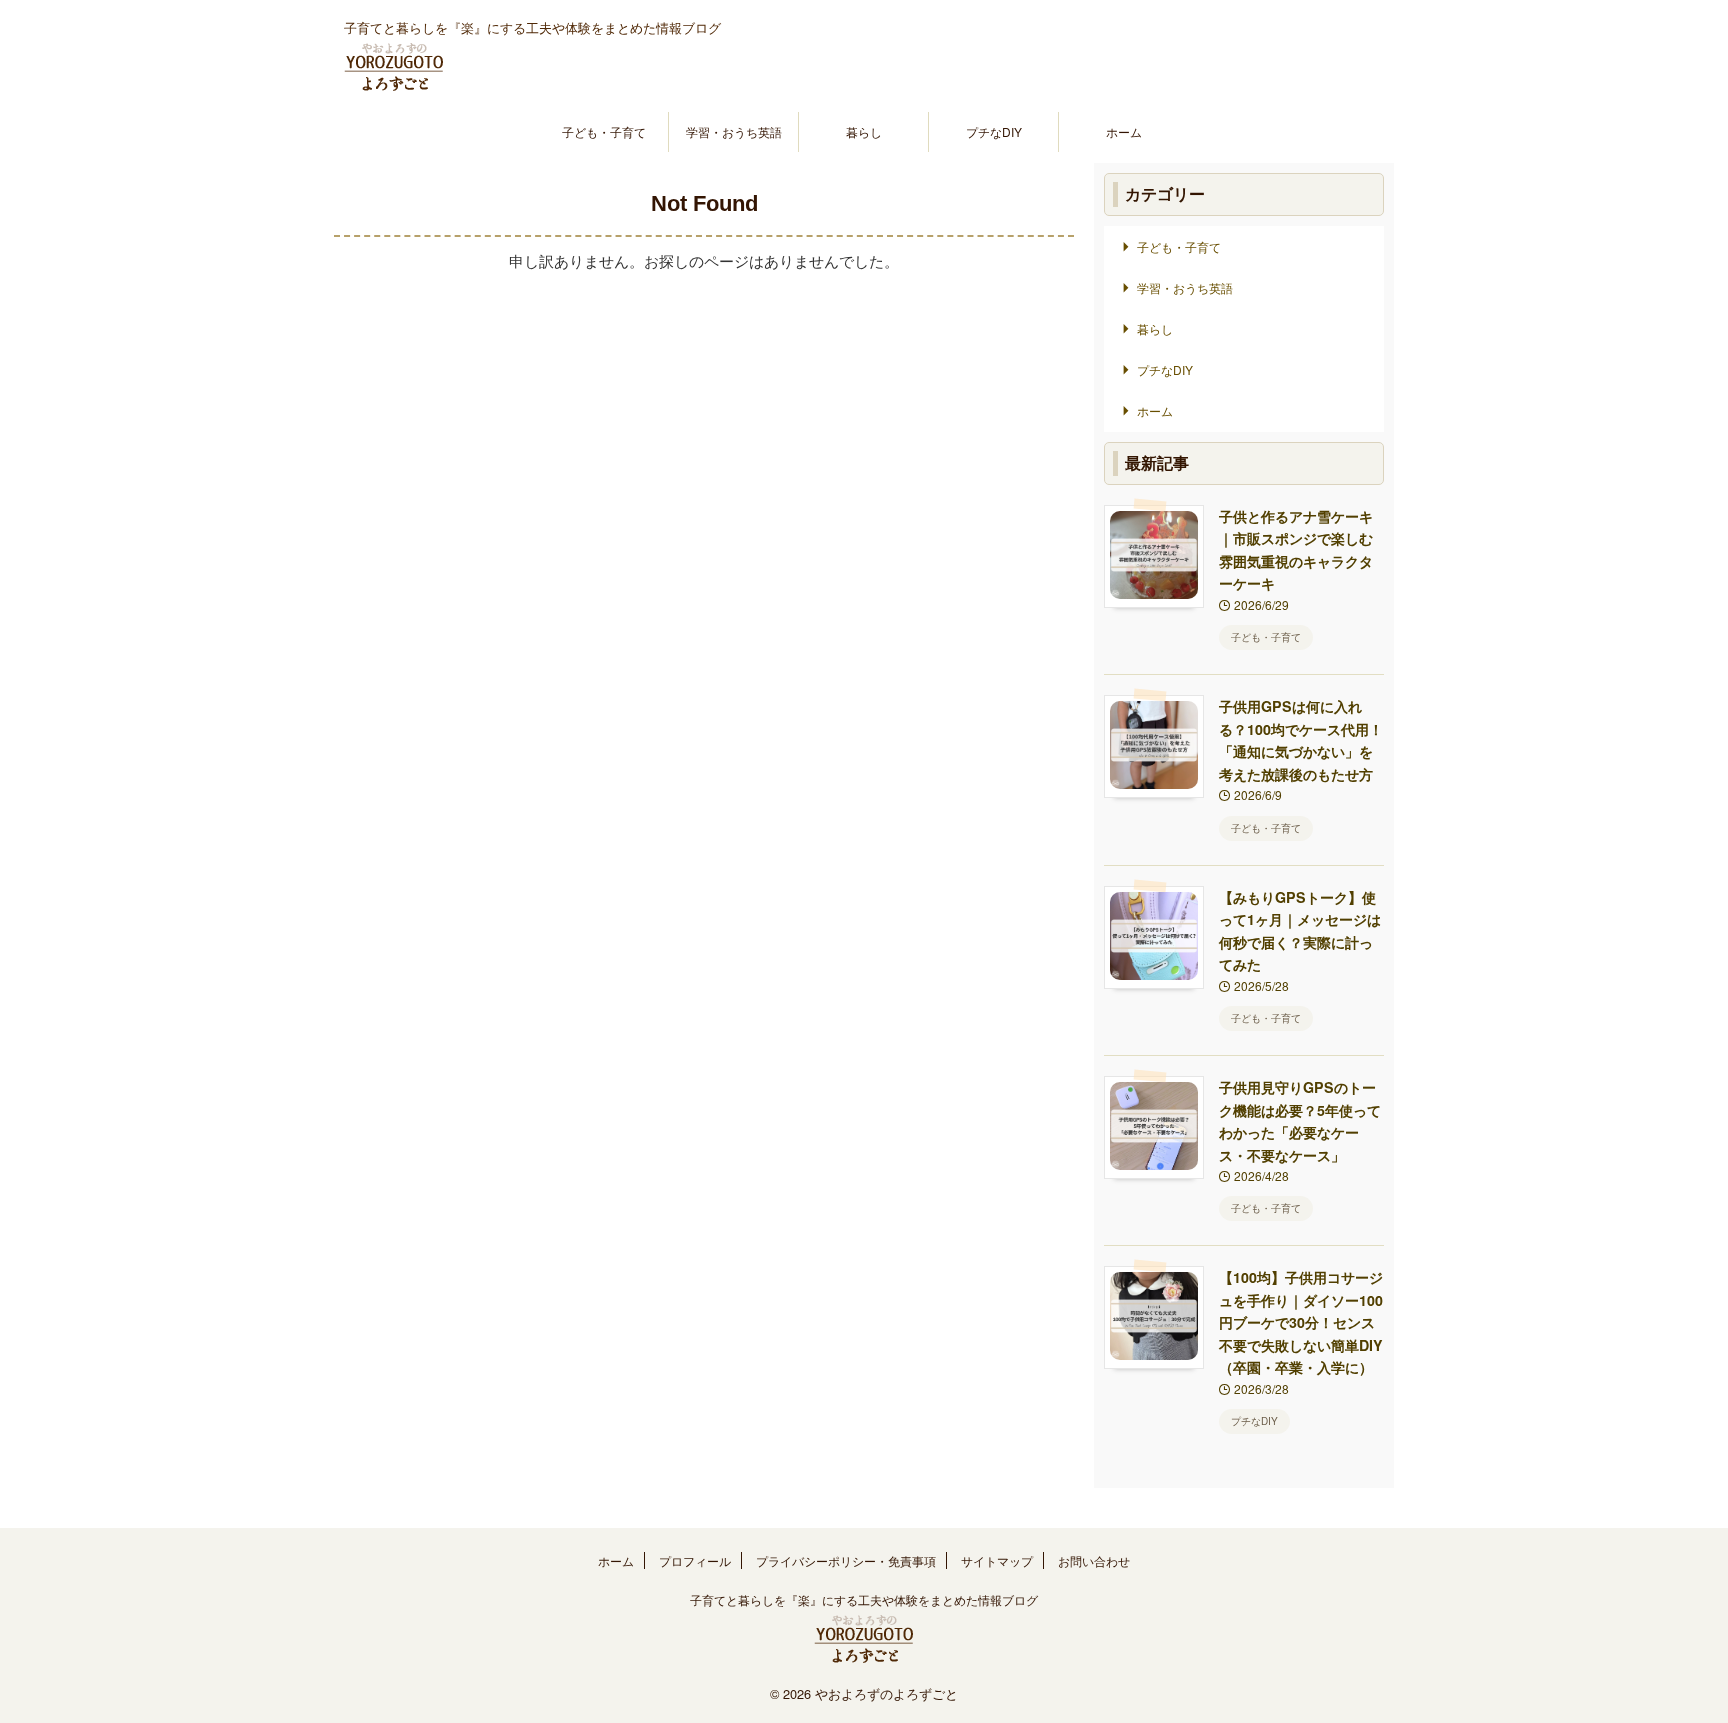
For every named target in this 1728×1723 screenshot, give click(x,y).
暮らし (864, 131)
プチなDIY (994, 131)
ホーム (1124, 131)
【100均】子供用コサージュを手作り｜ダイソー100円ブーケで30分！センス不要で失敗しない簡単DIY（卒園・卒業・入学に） (1301, 1322)
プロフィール (695, 1560)
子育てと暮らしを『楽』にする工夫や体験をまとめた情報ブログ (864, 1599)
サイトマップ (997, 1560)
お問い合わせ (1094, 1560)
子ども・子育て (604, 131)
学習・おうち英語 (734, 131)
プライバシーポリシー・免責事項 (846, 1560)
